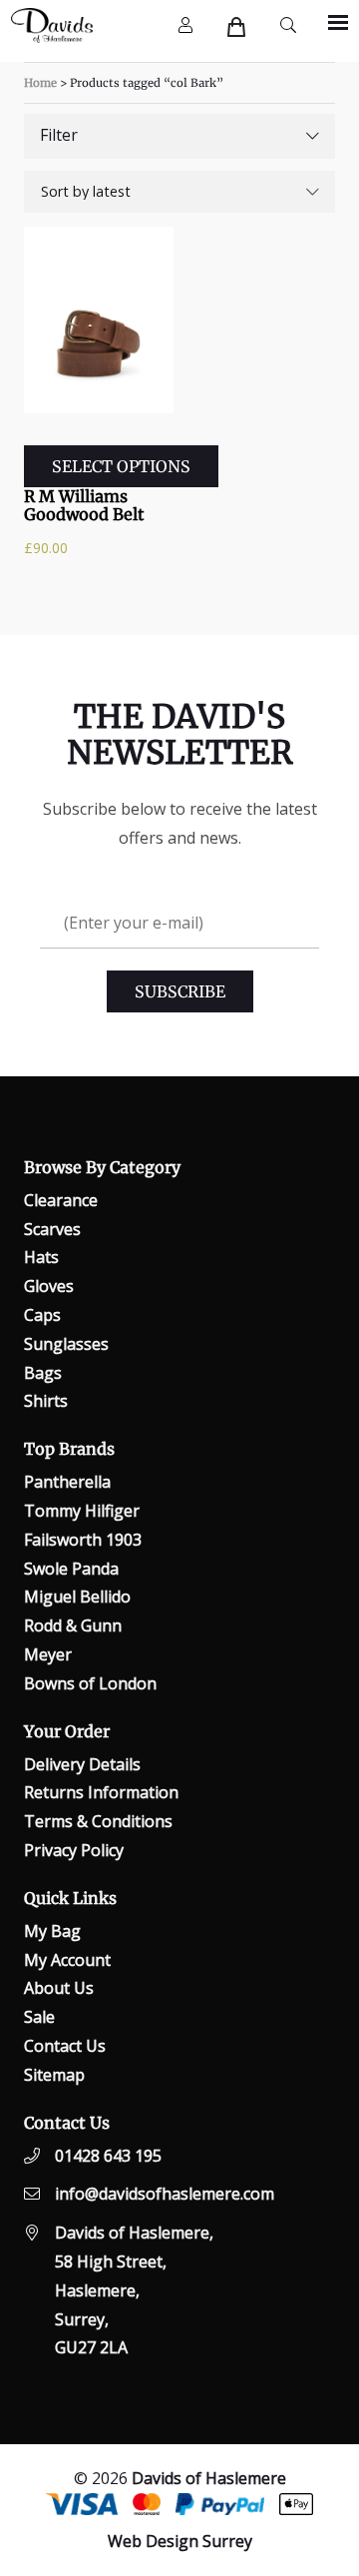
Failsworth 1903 (83, 1540)
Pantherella (67, 1482)
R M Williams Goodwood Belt (84, 505)
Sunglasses (66, 1344)
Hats (41, 1257)
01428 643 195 (108, 2156)
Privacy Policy (74, 1850)
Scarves (52, 1229)
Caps (42, 1315)
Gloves (49, 1286)
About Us (59, 1988)
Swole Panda (71, 1569)
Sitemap (54, 2075)
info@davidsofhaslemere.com (165, 2194)
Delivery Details (82, 1764)
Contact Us (65, 2046)
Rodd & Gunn (73, 1625)
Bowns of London (90, 1683)
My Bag (52, 1931)
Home (40, 83)
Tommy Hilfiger (82, 1511)
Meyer (48, 1654)
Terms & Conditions (98, 1821)
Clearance (61, 1200)
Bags (43, 1373)
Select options (121, 466)
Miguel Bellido (77, 1597)
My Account (67, 1960)
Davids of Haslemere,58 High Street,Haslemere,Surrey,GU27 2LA (134, 2290)
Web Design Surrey (180, 2541)
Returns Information (101, 1792)
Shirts (46, 1401)
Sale (39, 2017)
